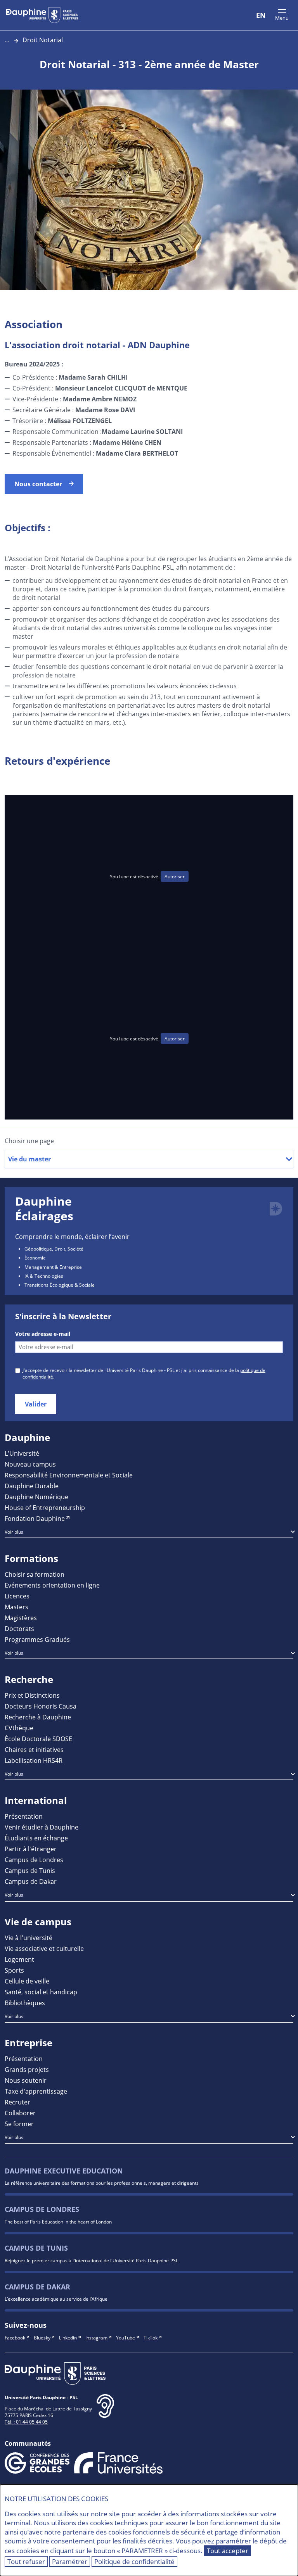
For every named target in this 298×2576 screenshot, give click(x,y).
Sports (14, 1970)
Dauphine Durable (32, 1486)
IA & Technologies (44, 1276)
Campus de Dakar (31, 1881)
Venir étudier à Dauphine (42, 1827)
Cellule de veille (27, 1981)
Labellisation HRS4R (34, 1760)
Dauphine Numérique (36, 1497)
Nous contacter (38, 484)
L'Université (22, 1453)
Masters (16, 1607)
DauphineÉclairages (44, 1209)
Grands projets (27, 2069)
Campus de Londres (34, 1860)
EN (261, 15)
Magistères (21, 1618)
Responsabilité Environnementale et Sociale (69, 1475)
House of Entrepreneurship (45, 1507)
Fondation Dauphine (35, 1518)
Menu (282, 18)
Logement (19, 1959)
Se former (19, 2124)
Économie (35, 1258)
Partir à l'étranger (31, 1849)
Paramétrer (70, 2561)
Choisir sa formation (35, 1574)
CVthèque (19, 1728)
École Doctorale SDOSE (38, 1739)
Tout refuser (26, 2561)
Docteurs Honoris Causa (41, 1706)
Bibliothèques (25, 2003)
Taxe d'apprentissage (36, 2091)
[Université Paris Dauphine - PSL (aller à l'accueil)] (42, 15)
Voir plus (14, 1532)
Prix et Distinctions (32, 1695)
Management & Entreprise (53, 1267)
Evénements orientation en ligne (52, 1585)
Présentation (24, 1816)
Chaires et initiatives (34, 1749)
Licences (17, 1596)
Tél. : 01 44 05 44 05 (26, 2422)
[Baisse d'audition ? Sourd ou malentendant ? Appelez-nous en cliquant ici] (105, 2412)
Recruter (17, 2102)
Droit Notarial (43, 40)
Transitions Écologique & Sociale (60, 1285)
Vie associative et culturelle (44, 1948)
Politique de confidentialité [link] (134, 2561)
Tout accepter (228, 2551)
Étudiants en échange (36, 1838)
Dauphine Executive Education (64, 2171)
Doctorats (19, 1628)
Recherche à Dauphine (38, 1717)
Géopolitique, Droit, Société (54, 1249)
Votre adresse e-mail (43, 1334)
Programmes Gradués (37, 1639)
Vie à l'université (29, 1938)
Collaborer (20, 2113)
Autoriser (175, 876)
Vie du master (29, 1159)
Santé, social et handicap (41, 1992)
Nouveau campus (30, 1464)
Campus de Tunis (30, 1870)
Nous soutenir (26, 2080)
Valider (36, 1404)
